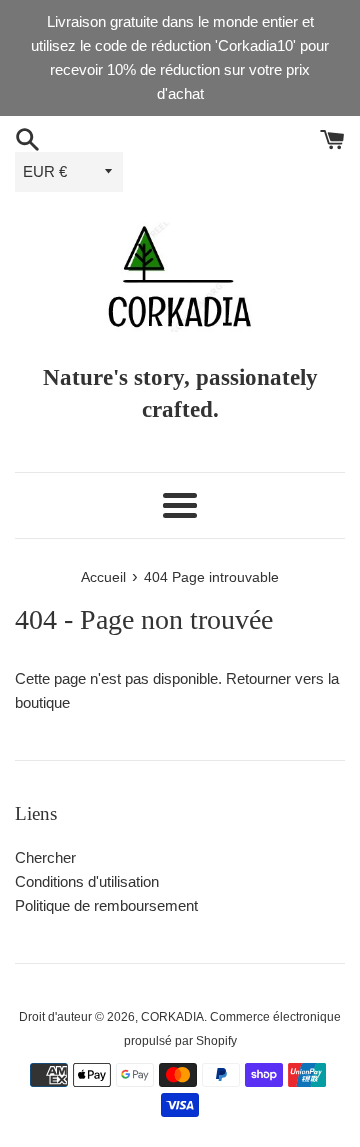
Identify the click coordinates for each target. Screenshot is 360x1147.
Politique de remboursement (106, 905)
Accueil (103, 577)
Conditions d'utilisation (87, 881)
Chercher (45, 857)
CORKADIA (172, 1017)
